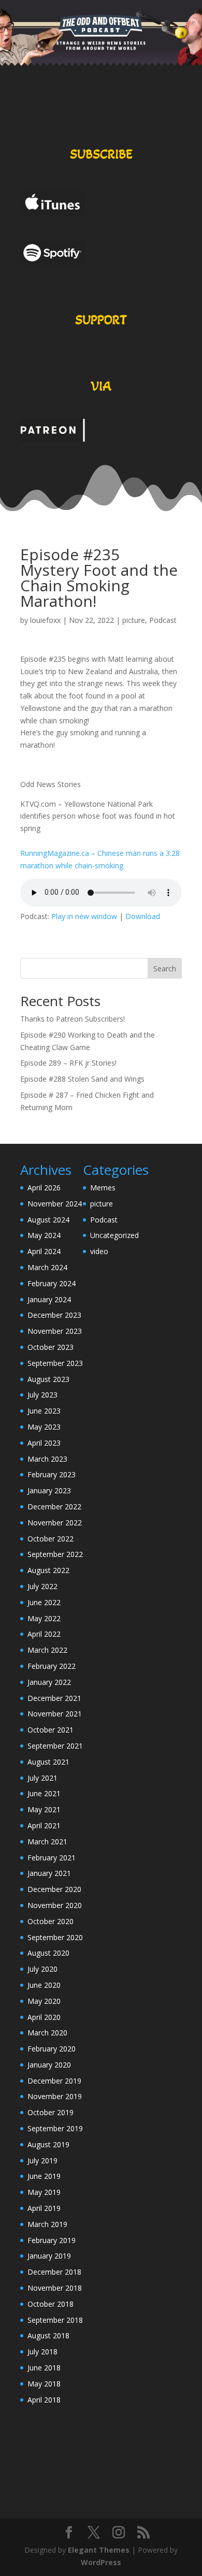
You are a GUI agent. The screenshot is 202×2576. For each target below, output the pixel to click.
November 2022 (55, 1523)
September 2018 (55, 2320)
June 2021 (44, 1793)
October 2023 (51, 1347)
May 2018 (44, 2384)
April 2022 (44, 1634)
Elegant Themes (99, 2550)
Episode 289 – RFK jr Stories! (68, 1063)
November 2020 (55, 1905)
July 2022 (42, 1586)
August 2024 (48, 1220)
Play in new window (84, 916)
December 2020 (54, 1889)
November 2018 (55, 2288)
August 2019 (48, 2144)
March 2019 (47, 2224)
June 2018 (44, 2368)
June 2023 (44, 1411)
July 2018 (42, 2352)
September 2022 (55, 1554)
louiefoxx (45, 620)
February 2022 (52, 1666)
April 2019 (44, 2208)
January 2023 (49, 1490)
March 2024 (47, 1267)
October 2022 (51, 1539)
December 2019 (54, 2081)
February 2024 (52, 1283)
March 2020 (47, 2033)
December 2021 (54, 1698)
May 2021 (44, 1809)
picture (134, 620)
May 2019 (44, 2192)
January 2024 (49, 1299)
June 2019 (44, 2176)
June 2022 (44, 1602)
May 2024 (44, 1235)
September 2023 (55, 1363)
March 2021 (47, 1842)
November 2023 (55, 1331)
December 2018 (54, 2272)
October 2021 (51, 1730)
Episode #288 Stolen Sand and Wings (82, 1079)
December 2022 (54, 1507)
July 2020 (42, 1969)
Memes (103, 1188)
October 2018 (51, 2304)
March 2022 (47, 1650)
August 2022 (48, 1570)
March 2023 (47, 1459)
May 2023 (44, 1427)
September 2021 (55, 1746)
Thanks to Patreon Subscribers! (73, 1019)
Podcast (163, 620)
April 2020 (44, 2017)
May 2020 (44, 2001)
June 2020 (44, 1985)
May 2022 (44, 1618)
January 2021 (49, 1873)
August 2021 (48, 1762)
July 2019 (42, 2160)
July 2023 (42, 1395)
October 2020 (51, 1921)
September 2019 (55, 2128)
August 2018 (48, 2335)
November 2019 (55, 2096)
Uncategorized (114, 1235)
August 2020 (48, 1953)
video (99, 1251)
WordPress (101, 2562)
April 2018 (44, 2400)
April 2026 (44, 1188)
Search (165, 969)
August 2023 (48, 1379)
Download (143, 916)
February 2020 (52, 2049)
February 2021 (52, 1858)
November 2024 (55, 1204)
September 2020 (55, 1937)
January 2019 (49, 2256)
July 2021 (42, 1778)
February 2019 (52, 2240)
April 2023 (44, 1443)
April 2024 (44, 1251)
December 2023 (54, 1315)
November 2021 (55, 1714)
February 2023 (52, 1474)
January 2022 (49, 1682)
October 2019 (51, 2112)
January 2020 (49, 2065)
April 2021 (44, 1825)
